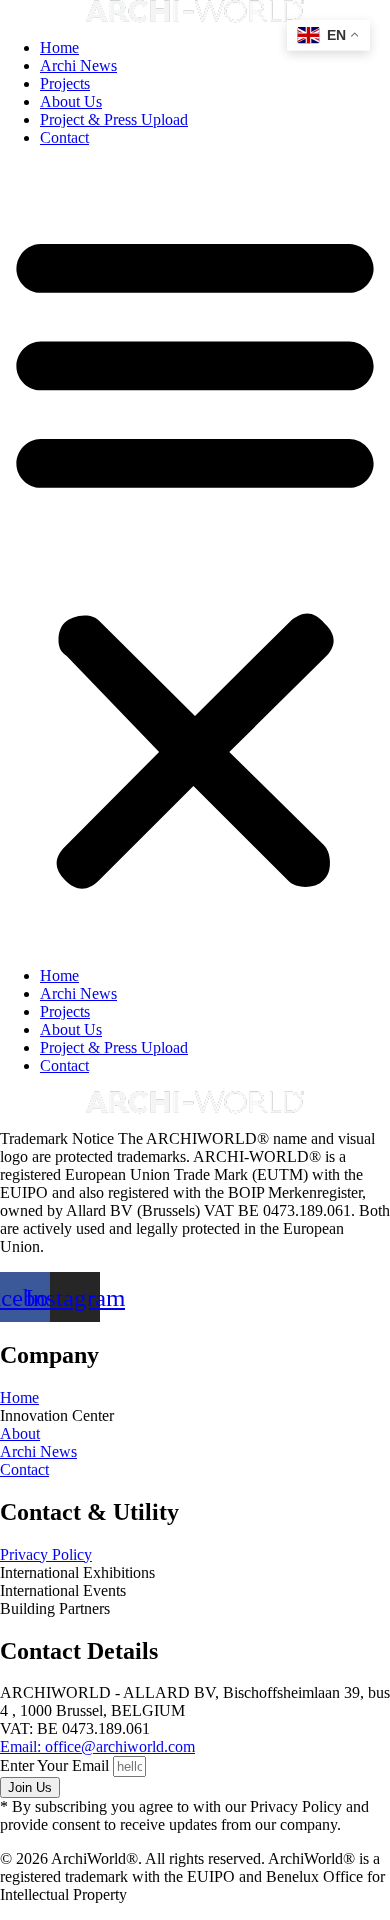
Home (59, 47)
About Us (71, 101)
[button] (195, 557)
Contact (64, 137)
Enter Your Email (56, 1765)
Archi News (78, 65)
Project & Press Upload (114, 119)
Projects (65, 83)
